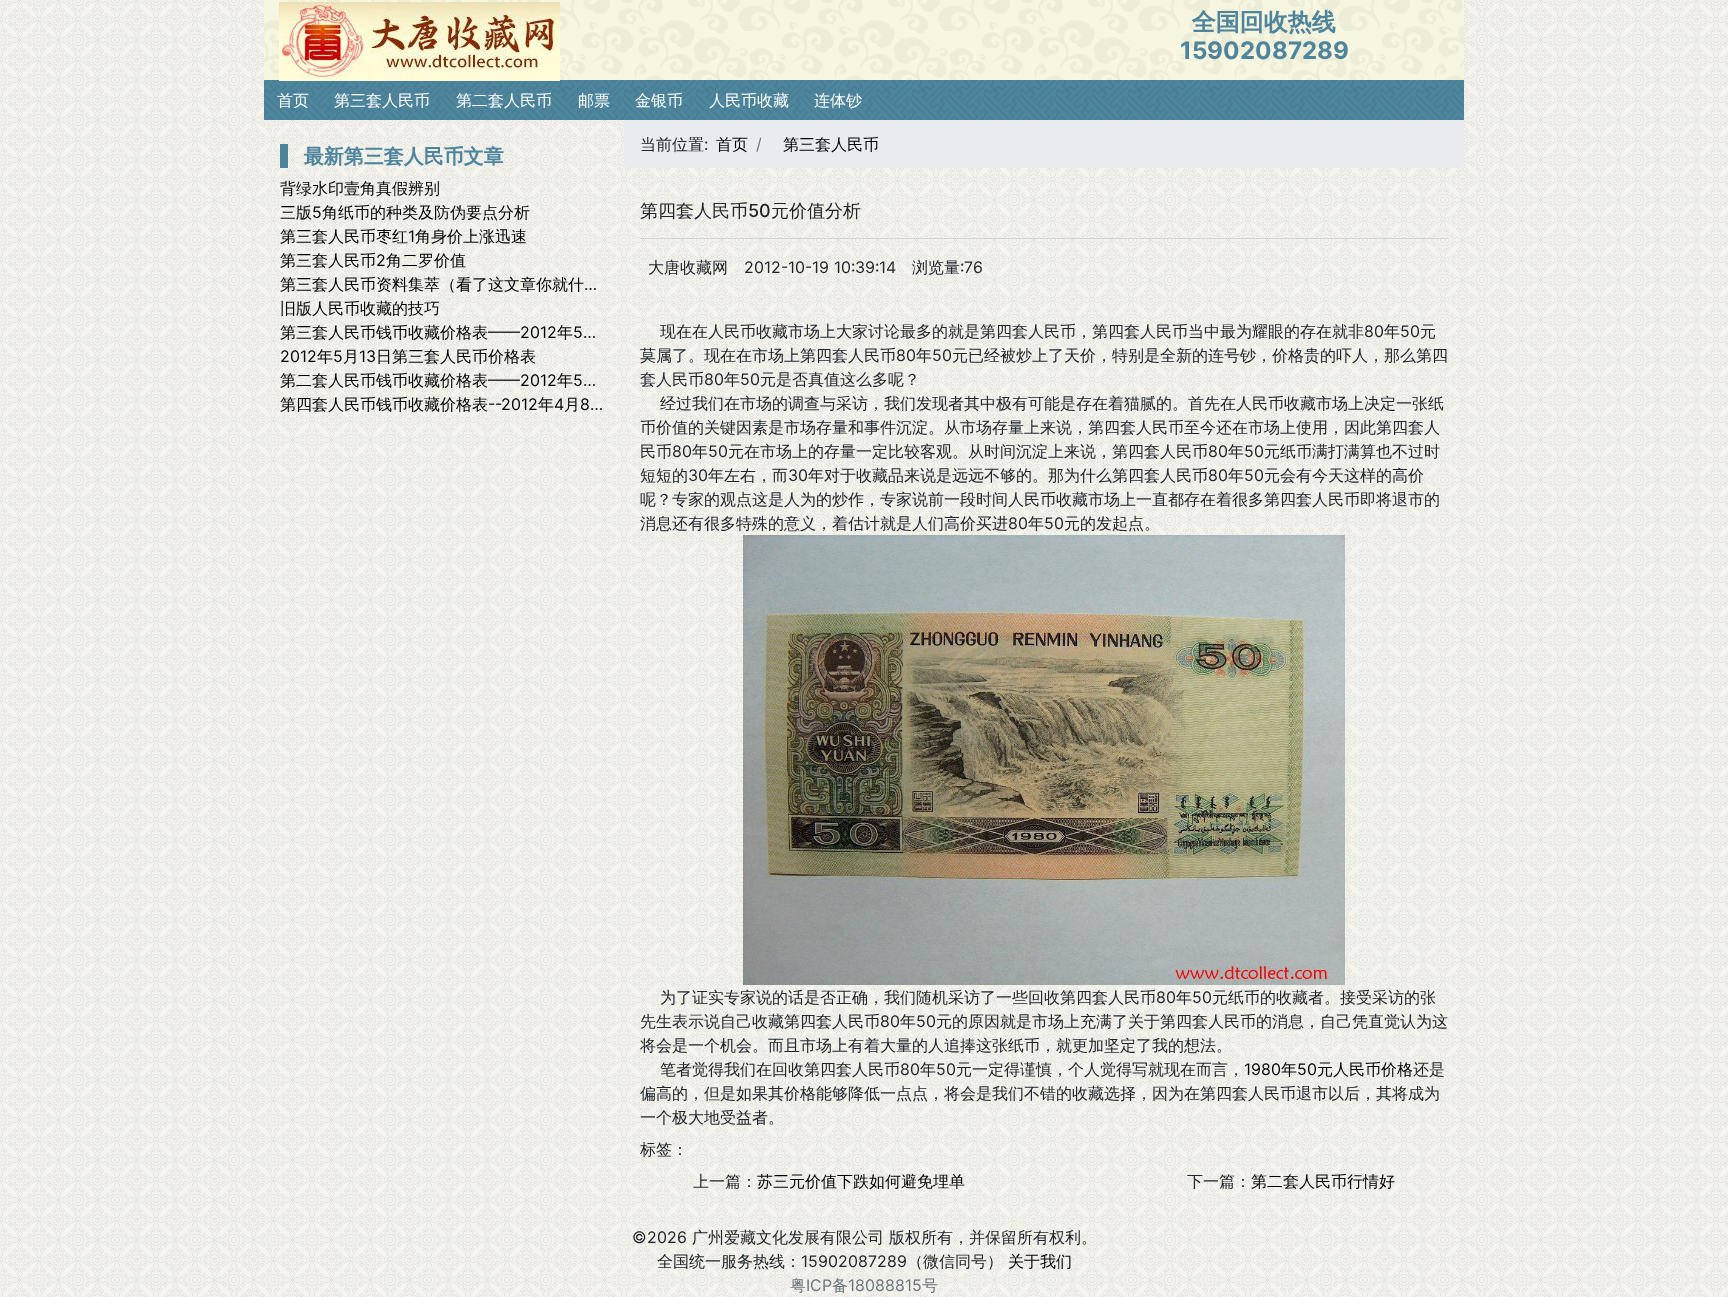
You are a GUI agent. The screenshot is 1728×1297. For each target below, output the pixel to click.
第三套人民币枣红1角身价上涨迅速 (403, 236)
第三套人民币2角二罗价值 (373, 260)
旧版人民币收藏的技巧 (360, 308)
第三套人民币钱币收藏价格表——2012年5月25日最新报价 (489, 332)
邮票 (594, 100)
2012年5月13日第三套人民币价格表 (408, 356)
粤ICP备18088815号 (864, 1285)
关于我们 (1040, 1261)
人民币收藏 (749, 100)
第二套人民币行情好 (1323, 1181)
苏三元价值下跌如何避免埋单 (861, 1181)
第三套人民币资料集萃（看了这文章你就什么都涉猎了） (480, 284)
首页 (293, 100)
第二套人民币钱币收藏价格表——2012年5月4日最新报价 (484, 380)
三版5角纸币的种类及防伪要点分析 (405, 212)
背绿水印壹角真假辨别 (360, 188)
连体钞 (838, 100)
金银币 (659, 100)
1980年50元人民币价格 (1328, 1069)
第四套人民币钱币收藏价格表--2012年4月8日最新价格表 (483, 404)
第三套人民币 (382, 100)
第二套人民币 (504, 100)
